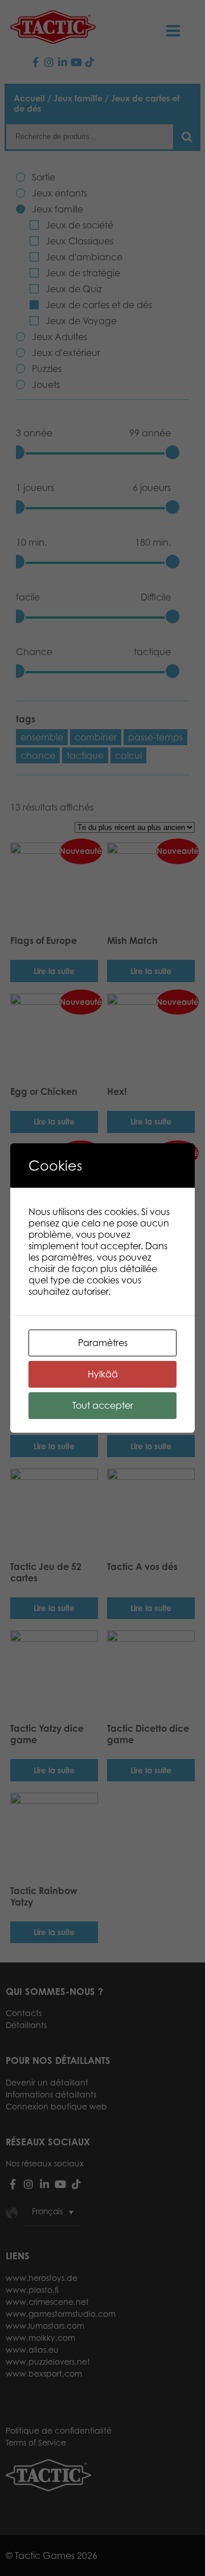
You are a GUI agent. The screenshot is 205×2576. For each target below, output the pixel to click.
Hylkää (103, 1374)
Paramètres (103, 1343)
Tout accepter (103, 1405)
